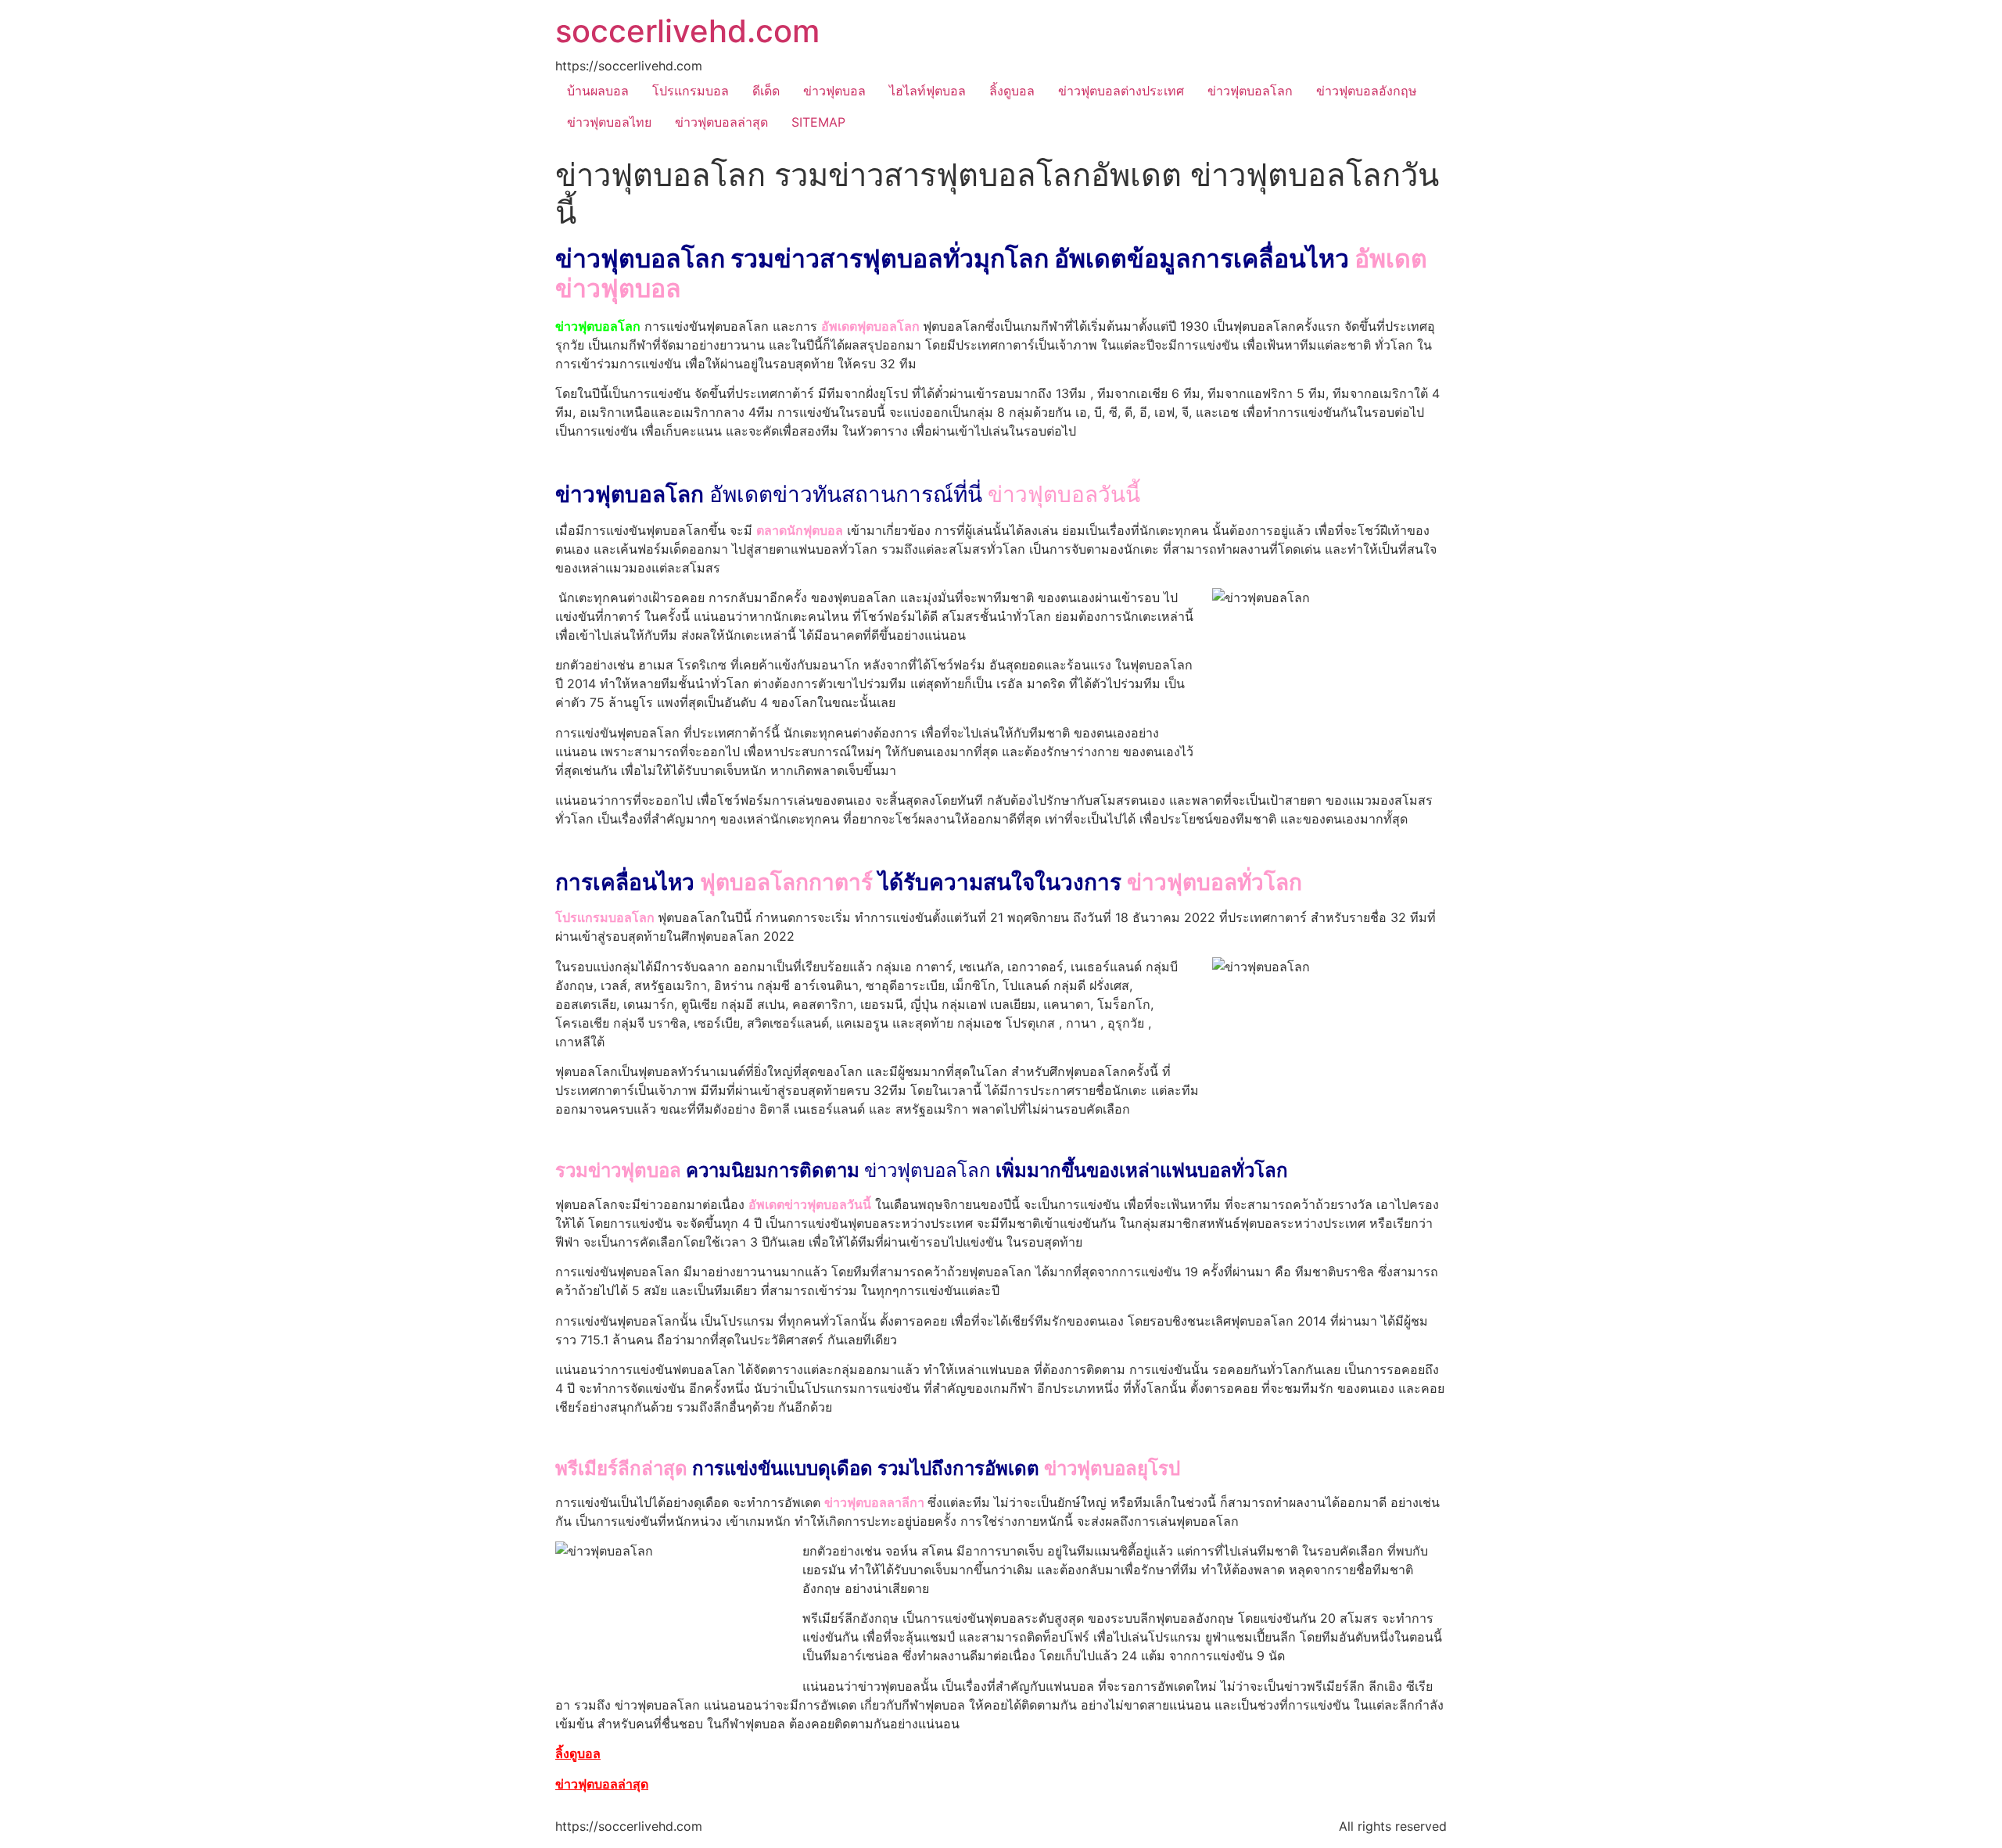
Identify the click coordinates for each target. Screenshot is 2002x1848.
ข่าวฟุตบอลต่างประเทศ (1121, 91)
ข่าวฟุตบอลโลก (1250, 91)
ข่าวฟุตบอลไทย (609, 122)
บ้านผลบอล (598, 91)
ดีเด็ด (766, 91)
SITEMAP (818, 122)
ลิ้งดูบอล (1012, 91)
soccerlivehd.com (687, 31)
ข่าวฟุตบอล (834, 91)
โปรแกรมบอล (691, 91)
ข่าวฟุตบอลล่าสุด (721, 122)
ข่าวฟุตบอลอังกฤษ (1367, 91)
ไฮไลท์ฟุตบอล (927, 91)
